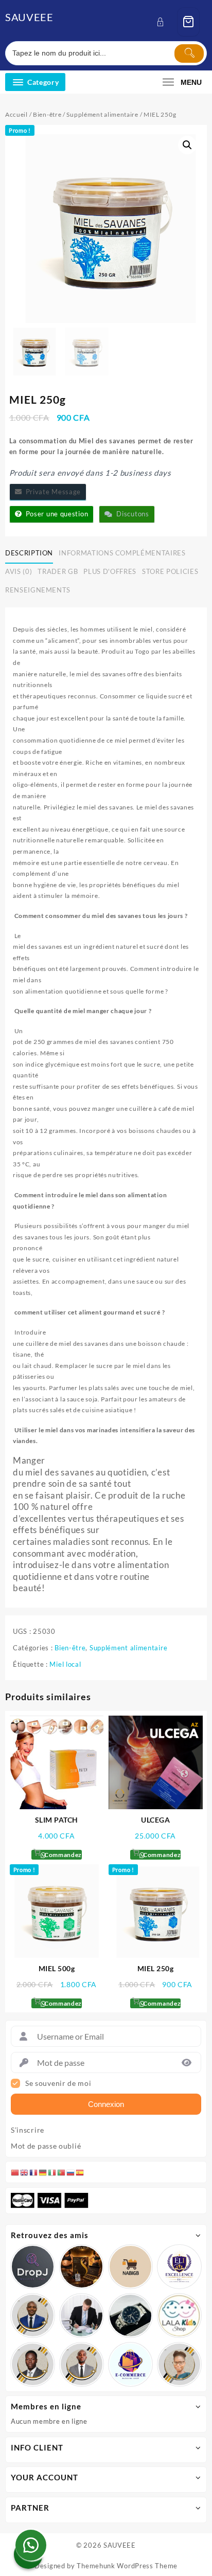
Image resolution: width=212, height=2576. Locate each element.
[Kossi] (82, 2364)
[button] (187, 145)
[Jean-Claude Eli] (82, 2316)
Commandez (62, 1855)
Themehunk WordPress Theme (127, 2566)
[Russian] (71, 2172)
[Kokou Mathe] (179, 2267)
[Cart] (188, 22)
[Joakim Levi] (33, 2267)
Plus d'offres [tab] (110, 571)
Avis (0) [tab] (19, 571)
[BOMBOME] (130, 2364)
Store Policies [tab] (170, 571)
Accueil (16, 114)
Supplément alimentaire (102, 114)
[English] (25, 2172)
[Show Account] (163, 22)
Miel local (65, 1664)
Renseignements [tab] (38, 590)
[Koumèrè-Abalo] (82, 2267)
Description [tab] (29, 553)
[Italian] (52, 2172)
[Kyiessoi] (179, 2316)
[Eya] (179, 2364)
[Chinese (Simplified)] (15, 2172)
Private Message (51, 492)
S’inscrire (28, 2130)
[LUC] (33, 2364)
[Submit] (189, 53)
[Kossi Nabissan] (130, 2267)
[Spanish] (80, 2172)
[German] (43, 2172)
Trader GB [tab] (58, 571)
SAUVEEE (29, 17)
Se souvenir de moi (58, 2083)
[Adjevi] (33, 2316)
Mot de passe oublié (46, 2146)
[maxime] (130, 2316)
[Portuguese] (62, 2172)
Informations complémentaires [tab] (122, 553)
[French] (34, 2172)
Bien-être (47, 114)
